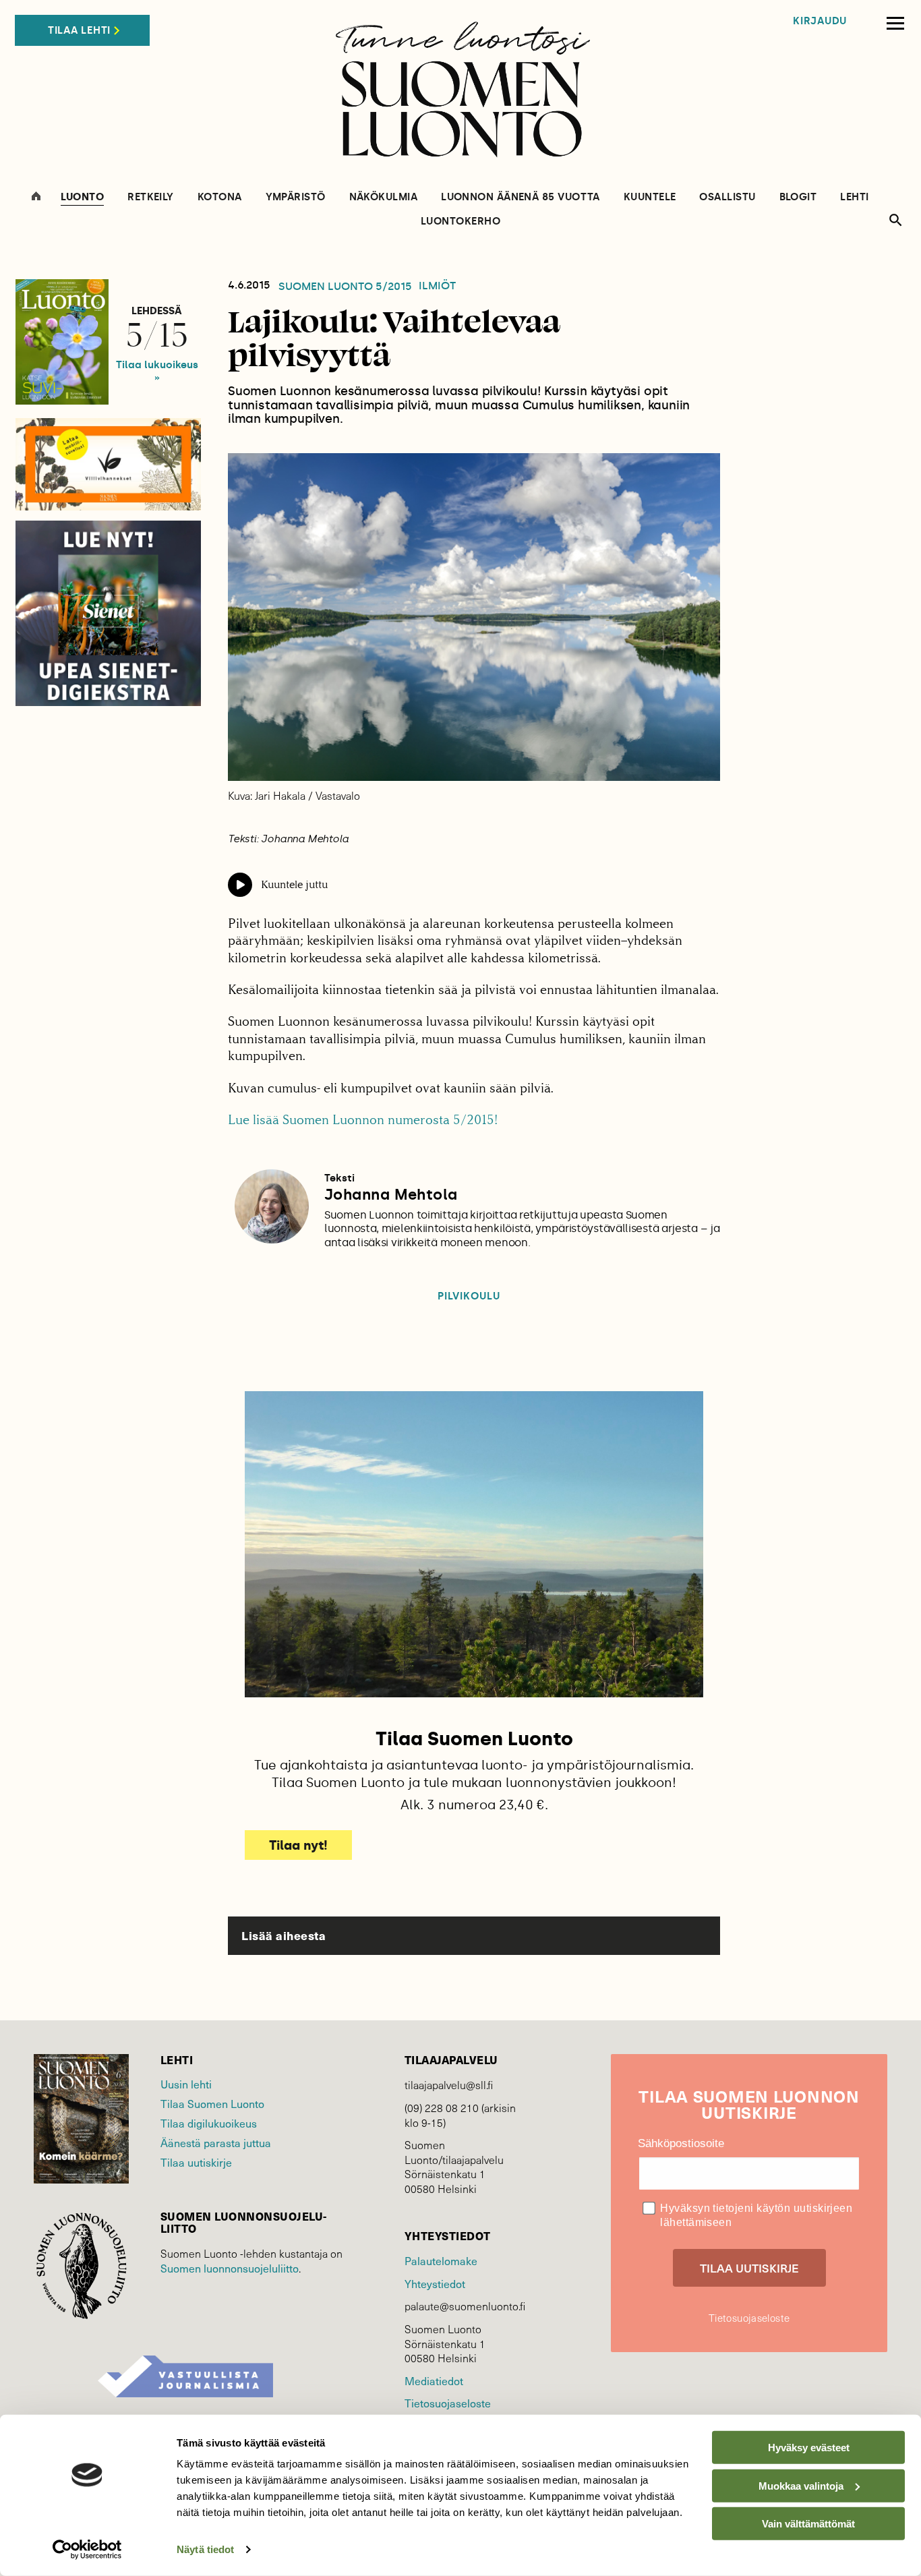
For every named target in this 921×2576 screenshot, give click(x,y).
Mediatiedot (434, 2380)
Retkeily (151, 197)
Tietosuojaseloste (448, 2403)
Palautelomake (441, 2260)
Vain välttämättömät (808, 2524)
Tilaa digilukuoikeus (209, 2123)
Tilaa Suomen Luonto (212, 2103)
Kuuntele (650, 197)
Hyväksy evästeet (809, 2448)
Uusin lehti (186, 2084)
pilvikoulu (469, 1296)
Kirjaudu (820, 21)
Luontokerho (460, 222)
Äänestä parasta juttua (216, 2142)
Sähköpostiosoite (681, 2143)
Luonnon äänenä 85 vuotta (521, 197)
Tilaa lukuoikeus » (157, 371)
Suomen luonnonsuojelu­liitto (230, 2268)
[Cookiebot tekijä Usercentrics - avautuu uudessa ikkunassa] (87, 2550)
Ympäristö (296, 197)
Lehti (854, 197)
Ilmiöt (437, 286)
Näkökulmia (384, 197)
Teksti (339, 1178)
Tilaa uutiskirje (196, 2162)
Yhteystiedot (435, 2283)
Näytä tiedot (205, 2549)
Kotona (220, 197)
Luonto (82, 198)
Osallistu (727, 197)
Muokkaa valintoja (801, 2485)
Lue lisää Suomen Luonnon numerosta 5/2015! (363, 1120)
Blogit (798, 197)
